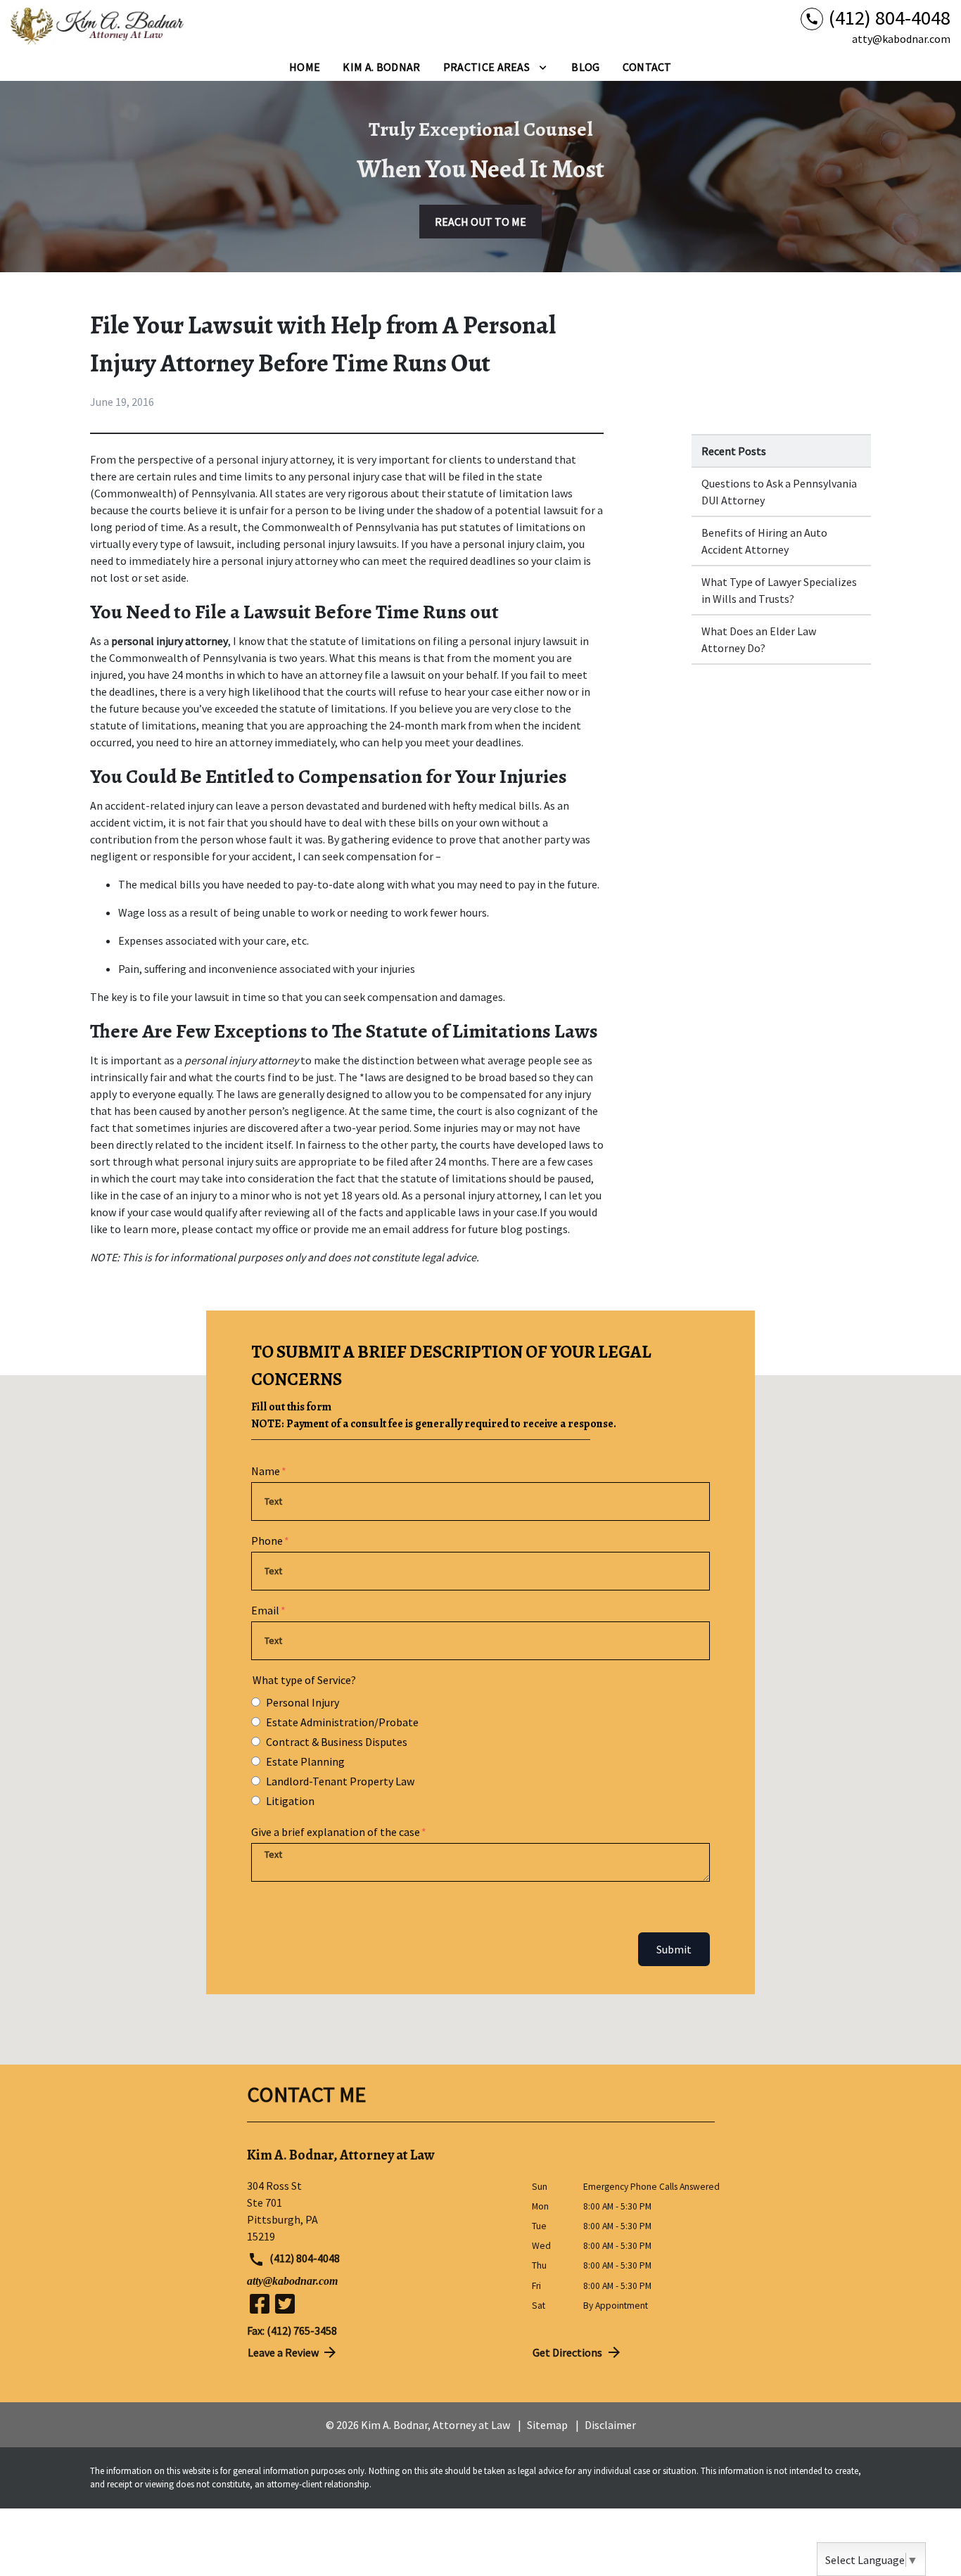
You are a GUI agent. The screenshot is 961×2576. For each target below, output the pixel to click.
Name (266, 1471)
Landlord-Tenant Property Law (340, 1781)
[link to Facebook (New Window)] (260, 2304)
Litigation (290, 1801)
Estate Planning (305, 1761)
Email (265, 1610)
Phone (267, 1541)
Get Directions (567, 2352)
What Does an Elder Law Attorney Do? (759, 639)
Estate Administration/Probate (342, 1722)
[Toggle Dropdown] (543, 67)
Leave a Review (283, 2352)
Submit (674, 1949)
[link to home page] (98, 27)
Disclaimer (610, 2425)
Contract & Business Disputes (337, 1742)
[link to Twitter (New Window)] (285, 2304)
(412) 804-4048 (304, 2258)
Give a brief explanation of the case (336, 1832)
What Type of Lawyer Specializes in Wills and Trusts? (779, 590)
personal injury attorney (274, 459)
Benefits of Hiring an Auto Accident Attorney (764, 541)
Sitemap (547, 2425)
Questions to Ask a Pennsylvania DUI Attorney (779, 492)
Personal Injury (303, 1702)
